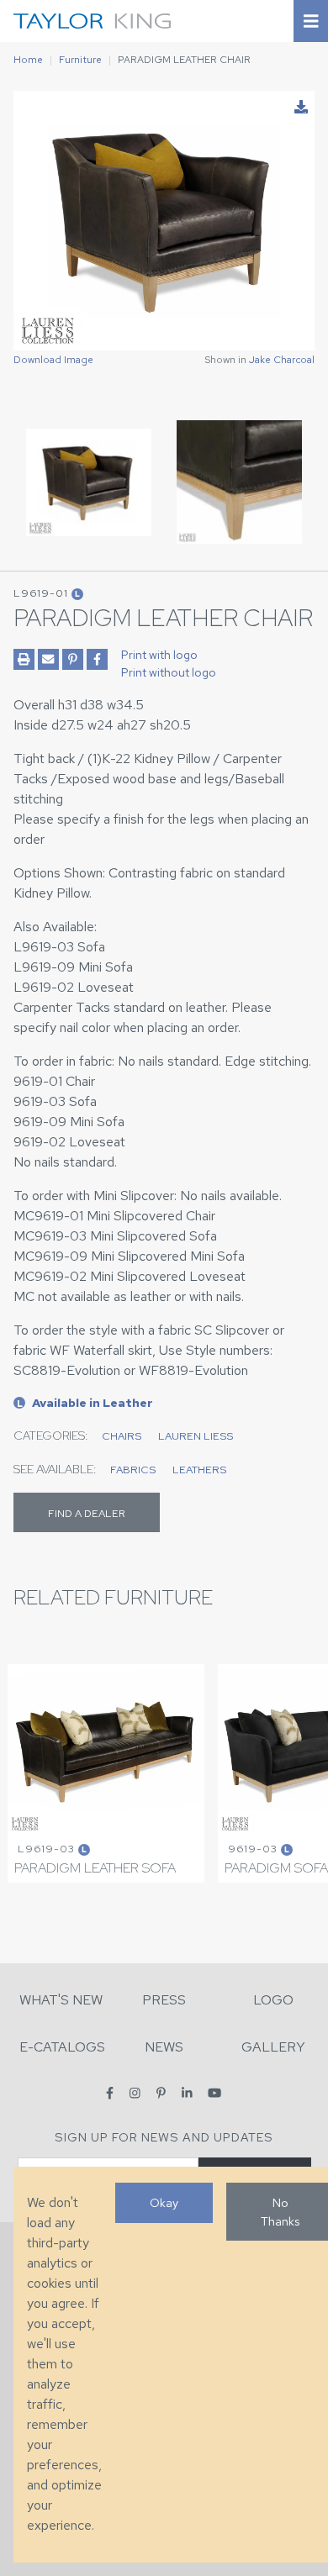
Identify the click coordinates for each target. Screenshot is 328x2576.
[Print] (24, 659)
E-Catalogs (62, 2047)
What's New (61, 2000)
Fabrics (133, 1470)
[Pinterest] (161, 2093)
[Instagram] (135, 2093)
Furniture (80, 60)
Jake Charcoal (282, 360)
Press (164, 2000)
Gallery (273, 2047)
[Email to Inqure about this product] (48, 659)
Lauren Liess (196, 1436)
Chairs (122, 1436)
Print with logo (159, 655)
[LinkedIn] (187, 2093)
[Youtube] (214, 2093)
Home (28, 60)
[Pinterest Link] (73, 659)
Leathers (199, 1470)
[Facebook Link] (97, 659)
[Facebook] (110, 2093)
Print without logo (169, 672)
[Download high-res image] (301, 108)
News (164, 2047)
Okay (164, 2202)
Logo (273, 2000)
